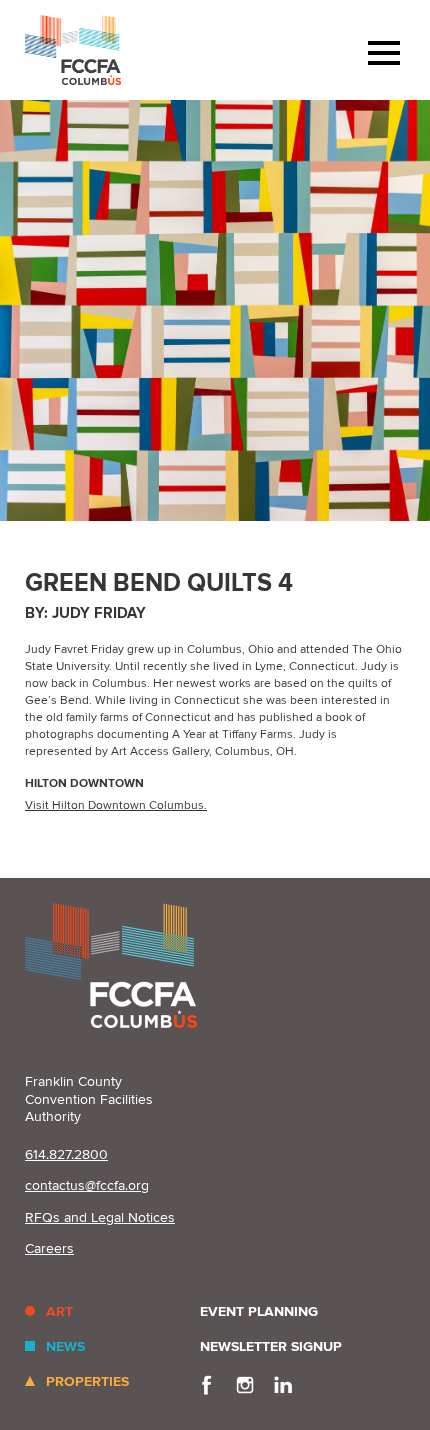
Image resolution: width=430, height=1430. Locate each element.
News (65, 1346)
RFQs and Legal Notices (100, 1217)
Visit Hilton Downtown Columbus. (116, 805)
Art (59, 1311)
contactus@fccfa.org (87, 1185)
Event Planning (259, 1311)
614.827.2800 (66, 1154)
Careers (49, 1248)
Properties (87, 1381)
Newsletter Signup (271, 1346)
